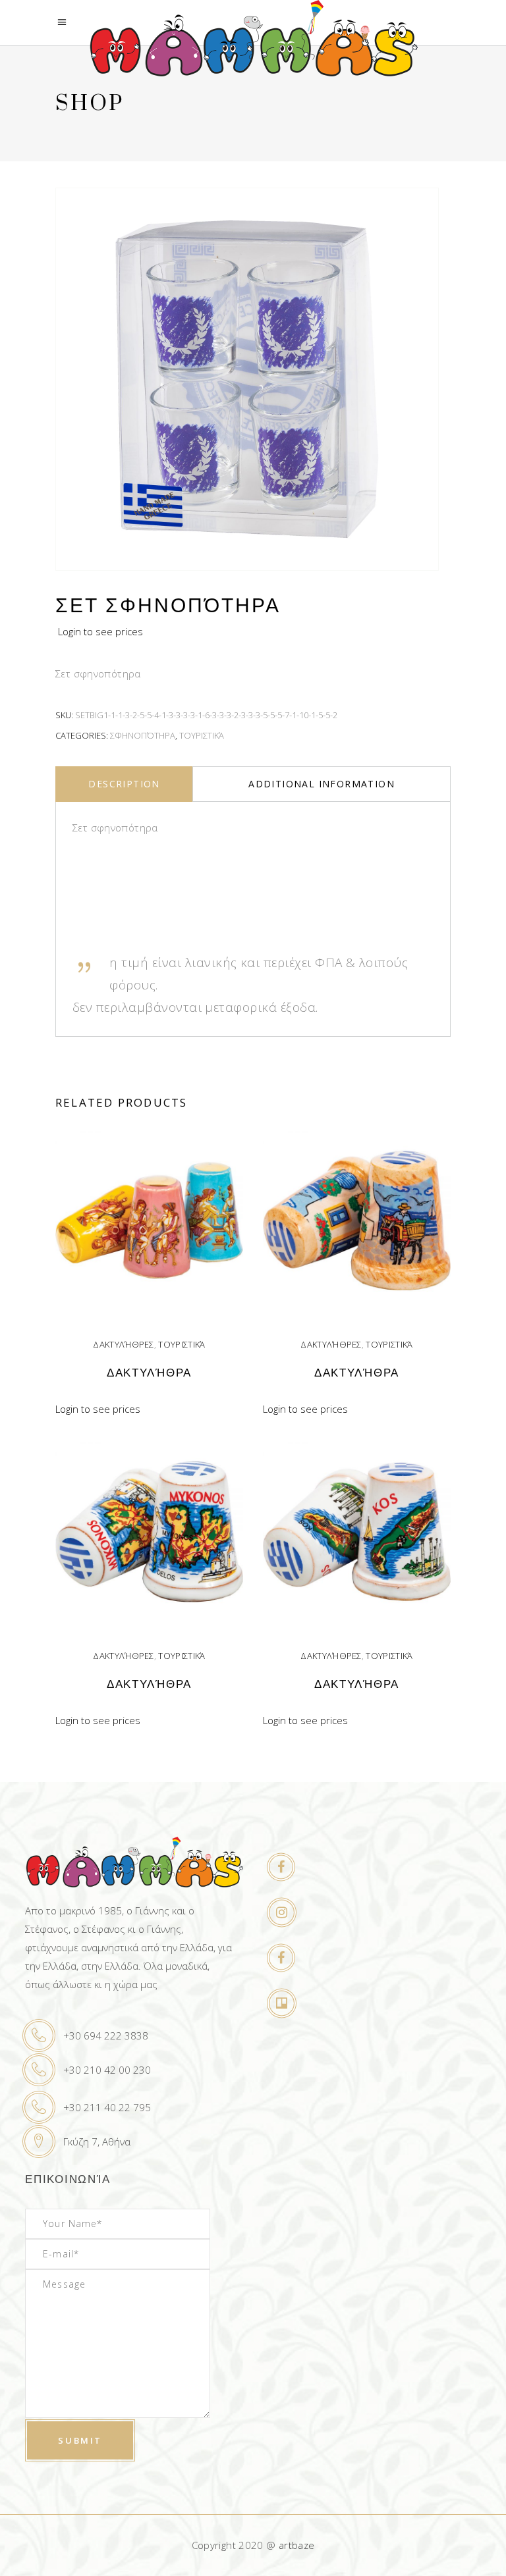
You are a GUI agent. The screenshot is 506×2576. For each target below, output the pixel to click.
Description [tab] (124, 784)
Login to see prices (100, 631)
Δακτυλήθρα (149, 1373)
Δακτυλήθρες (124, 1344)
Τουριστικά (202, 735)
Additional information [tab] (322, 784)
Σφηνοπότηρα (143, 735)
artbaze (297, 2545)
